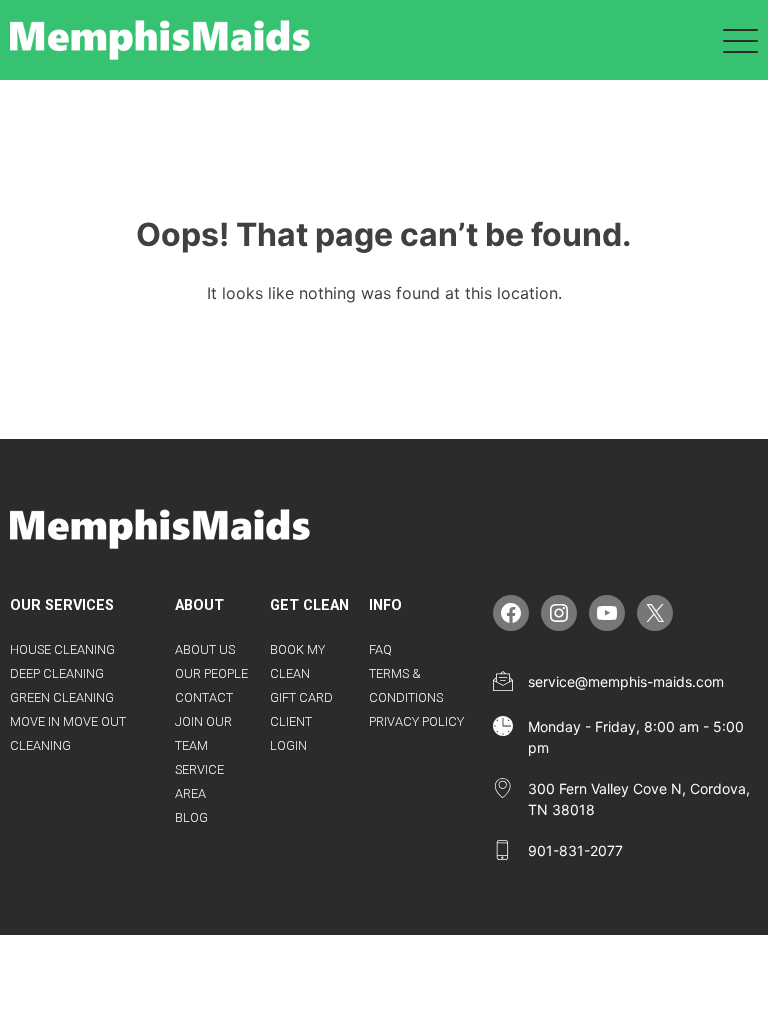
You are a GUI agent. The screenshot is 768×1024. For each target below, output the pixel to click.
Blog (191, 817)
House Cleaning (62, 649)
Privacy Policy (416, 721)
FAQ (380, 649)
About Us (205, 649)
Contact (204, 697)
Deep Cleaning (57, 673)
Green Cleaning (62, 697)
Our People (211, 673)
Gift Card (301, 697)
